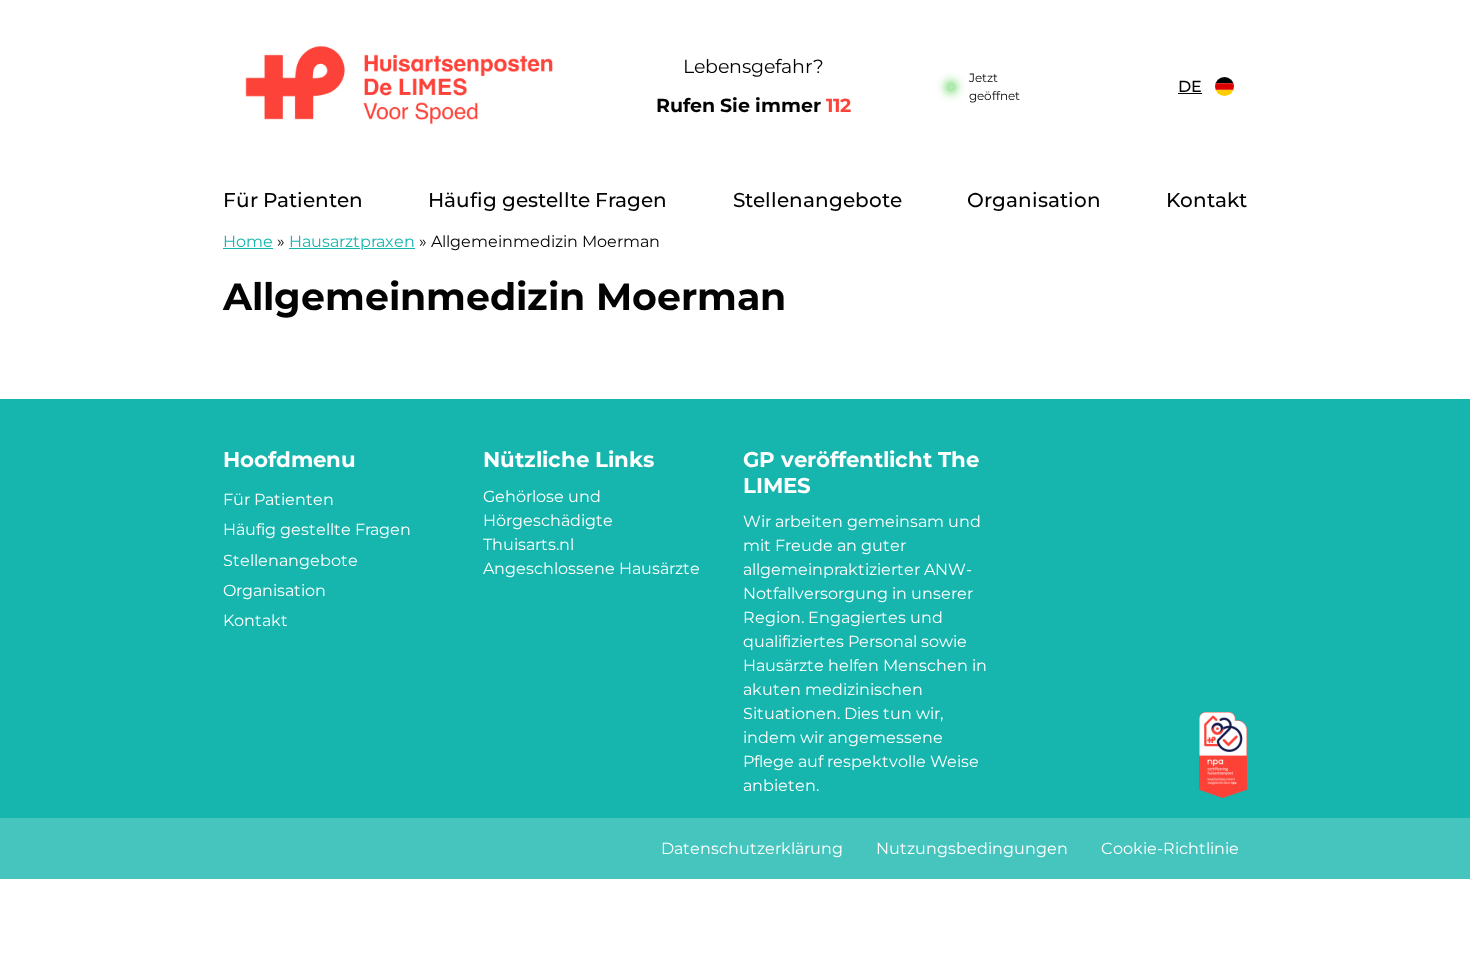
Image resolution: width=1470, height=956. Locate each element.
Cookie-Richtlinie (1170, 848)
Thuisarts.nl (528, 544)
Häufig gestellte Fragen (547, 200)
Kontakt (1206, 200)
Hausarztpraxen (352, 241)
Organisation (1034, 200)
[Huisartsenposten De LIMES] (399, 87)
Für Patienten (293, 200)
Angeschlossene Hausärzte (591, 568)
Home (248, 241)
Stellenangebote (817, 200)
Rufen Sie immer (753, 105)
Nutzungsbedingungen (972, 848)
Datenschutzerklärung (752, 848)
